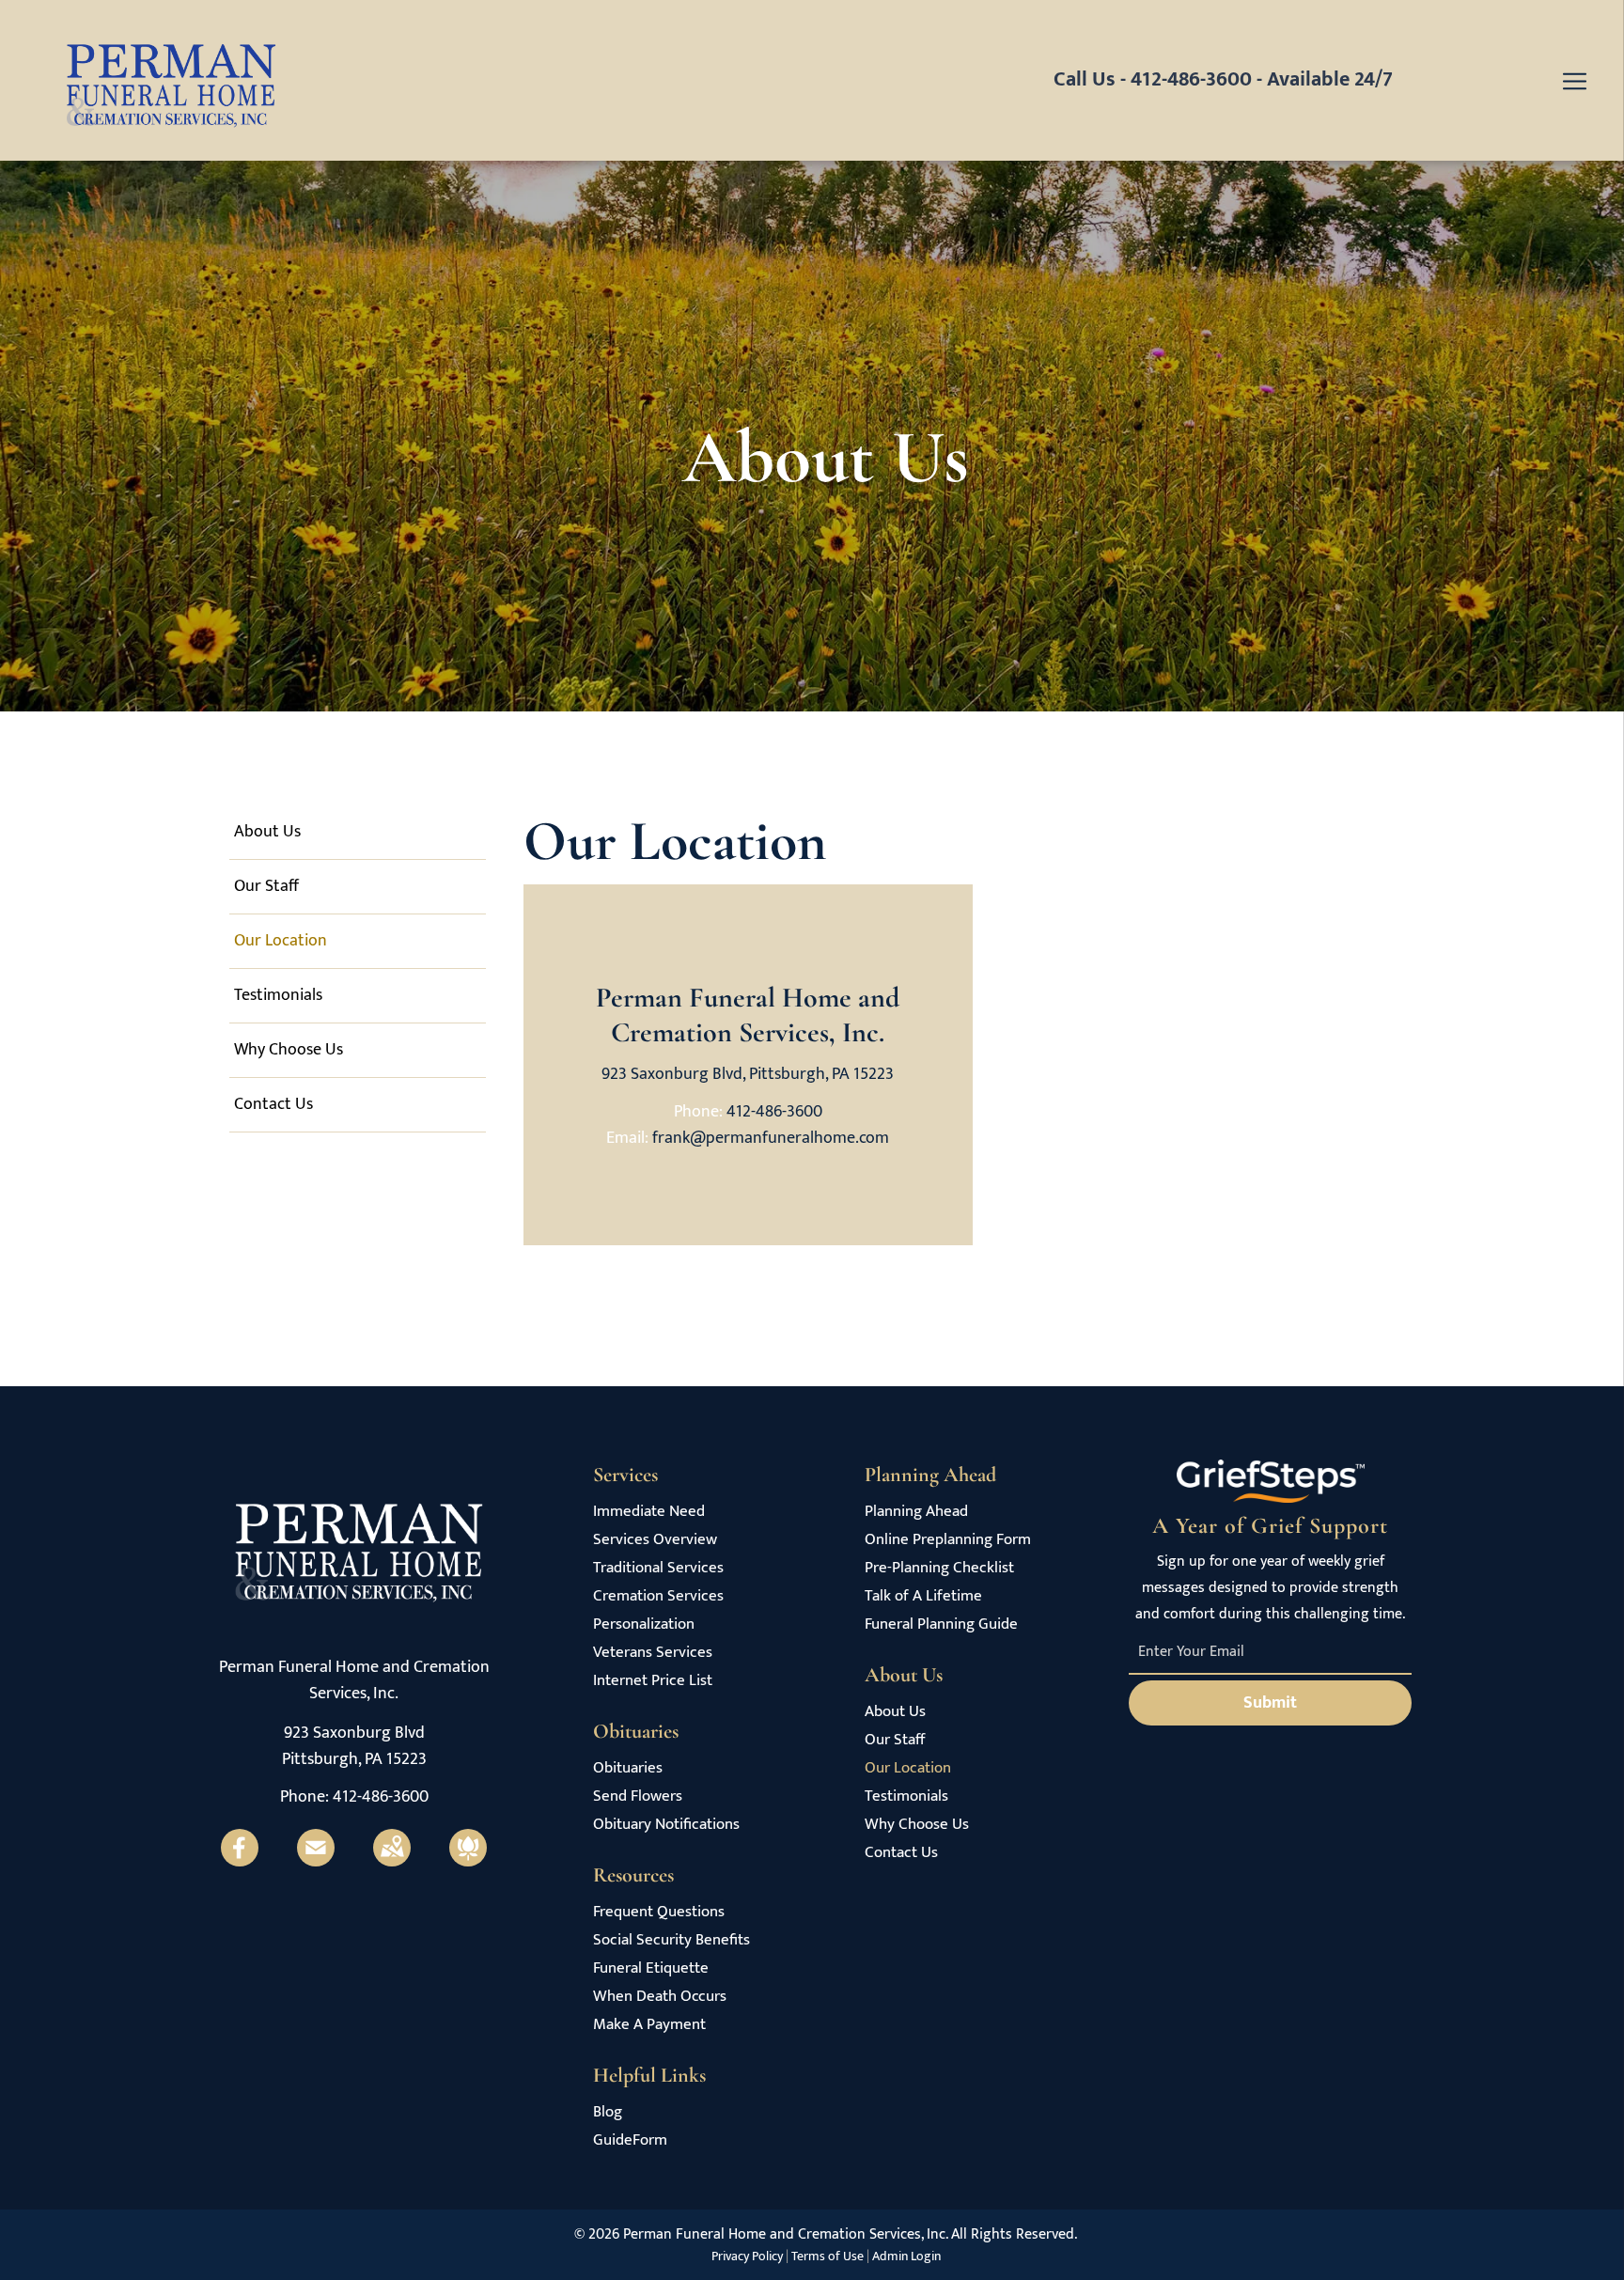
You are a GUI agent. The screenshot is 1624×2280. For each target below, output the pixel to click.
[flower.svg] (468, 1862)
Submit (1270, 1703)
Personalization (644, 1624)
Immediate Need (649, 1512)
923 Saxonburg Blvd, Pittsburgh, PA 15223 (748, 1074)
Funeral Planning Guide (941, 1624)
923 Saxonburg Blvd (354, 1733)
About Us (895, 1712)
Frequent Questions (659, 1912)
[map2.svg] (392, 1862)
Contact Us (901, 1853)
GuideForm (630, 2140)
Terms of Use (828, 2256)
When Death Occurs (660, 1997)
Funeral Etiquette (651, 1968)
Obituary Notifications (666, 1825)
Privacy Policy (747, 2256)
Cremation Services (658, 1596)
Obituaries (628, 1768)
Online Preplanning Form (948, 1540)
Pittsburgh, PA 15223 (354, 1759)
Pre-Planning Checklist (939, 1568)
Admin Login (906, 2256)
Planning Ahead (916, 1512)
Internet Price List (653, 1681)
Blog (608, 2112)
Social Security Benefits (671, 1940)
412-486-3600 (1191, 79)
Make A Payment (649, 2025)
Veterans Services (653, 1653)
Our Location (908, 1768)
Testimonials (906, 1796)
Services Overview (655, 1540)
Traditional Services (658, 1568)
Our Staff (895, 1740)
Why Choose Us (917, 1825)
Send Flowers (638, 1796)
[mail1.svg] (316, 1862)
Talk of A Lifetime (923, 1596)
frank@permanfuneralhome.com (771, 1138)
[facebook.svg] (240, 1862)
